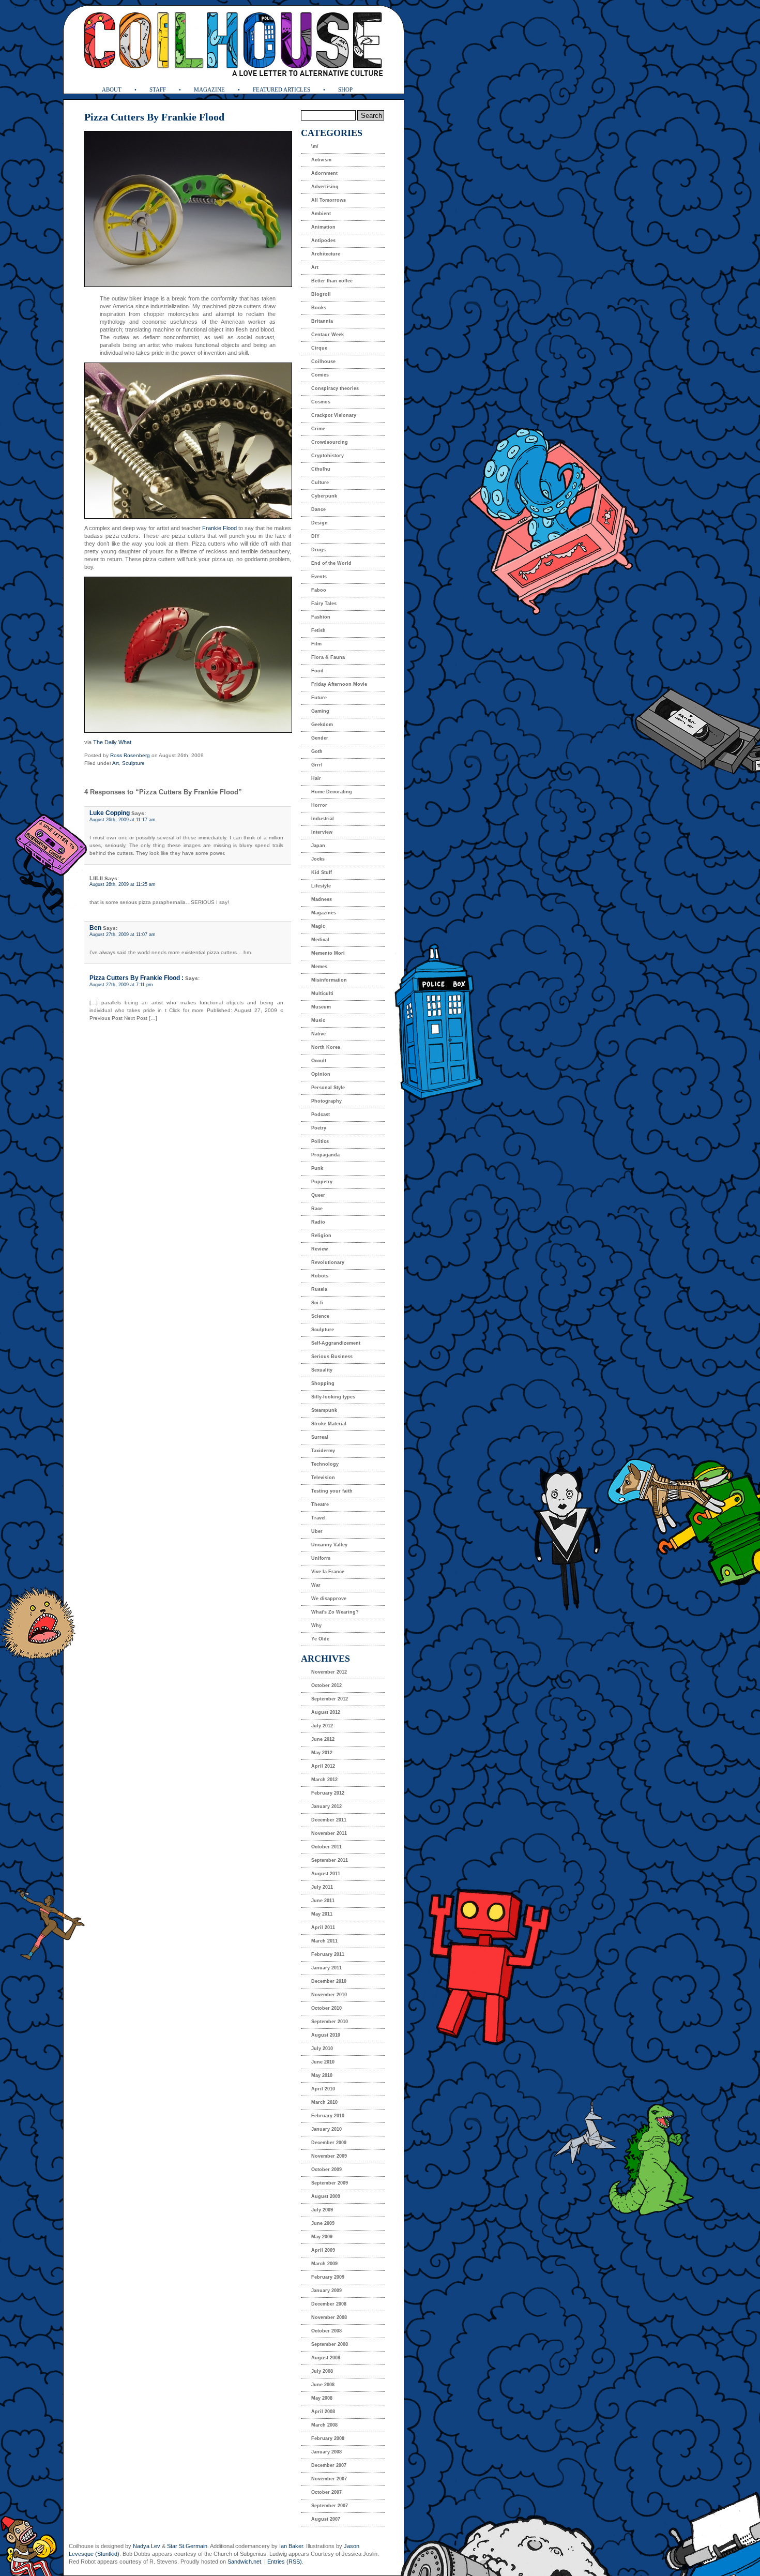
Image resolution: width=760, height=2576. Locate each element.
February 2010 (328, 2116)
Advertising (325, 187)
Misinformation (329, 980)
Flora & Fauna (328, 657)
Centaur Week (328, 335)
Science (320, 1316)
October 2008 (326, 2331)
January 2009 (326, 2291)
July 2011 (322, 1887)
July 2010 (322, 2048)
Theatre (320, 1504)
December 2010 (329, 1981)
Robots (320, 1276)
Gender (320, 738)
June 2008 (323, 2385)
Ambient (321, 214)
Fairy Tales (324, 604)
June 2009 (323, 2223)
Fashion (321, 617)
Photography (326, 1101)
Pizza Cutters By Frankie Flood (154, 117)
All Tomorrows (329, 200)
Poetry (319, 1128)
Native (318, 1034)
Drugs (318, 550)
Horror (319, 805)
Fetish (318, 630)
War (316, 1585)
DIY (315, 536)
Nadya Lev (147, 2546)
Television (323, 1478)
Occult (319, 1061)
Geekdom (322, 725)
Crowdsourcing (330, 442)
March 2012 (324, 1780)
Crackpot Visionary (334, 415)
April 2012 (323, 1766)
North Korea (326, 1047)
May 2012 (322, 1753)
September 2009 (330, 2183)
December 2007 (329, 2465)
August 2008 (326, 2358)
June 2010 (323, 2062)
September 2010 (330, 2022)
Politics (320, 1141)
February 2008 (328, 2438)
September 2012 (330, 1699)
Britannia (322, 321)
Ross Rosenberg (130, 755)
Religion (321, 1236)
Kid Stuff (322, 872)
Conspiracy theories (335, 388)
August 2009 (326, 2196)
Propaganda (325, 1155)
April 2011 (323, 1927)
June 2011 (323, 1901)
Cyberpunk (324, 496)
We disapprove (329, 1599)
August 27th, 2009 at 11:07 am (123, 935)
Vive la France (328, 1572)
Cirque (319, 348)
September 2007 (330, 2506)
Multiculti (322, 993)
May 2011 (322, 1914)
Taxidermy (323, 1451)
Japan (318, 846)
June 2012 (323, 1739)
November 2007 (329, 2479)
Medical (320, 940)
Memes (319, 967)
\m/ (315, 146)
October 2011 (326, 1847)
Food (317, 671)
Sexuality (322, 1370)
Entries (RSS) (285, 2562)
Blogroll (321, 294)
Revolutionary (328, 1262)
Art (116, 763)
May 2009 (322, 2237)
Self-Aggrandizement (336, 1343)
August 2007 (326, 2519)
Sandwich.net (244, 2562)
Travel (318, 1518)
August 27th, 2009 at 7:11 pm (121, 985)
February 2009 (328, 2277)
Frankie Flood (219, 528)
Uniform (321, 1558)
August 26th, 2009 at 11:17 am (123, 820)
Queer (318, 1195)
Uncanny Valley (329, 1545)
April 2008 (323, 2412)
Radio (318, 1222)
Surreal (320, 1437)
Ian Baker (291, 2546)
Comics (320, 375)
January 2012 (326, 1806)
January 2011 (326, 1968)
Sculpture (133, 763)
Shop (345, 89)
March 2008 (324, 2425)
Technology (325, 1464)
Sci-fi (317, 1303)
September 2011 (330, 1860)
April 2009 (323, 2250)
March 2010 (324, 2102)
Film (316, 644)
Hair (316, 778)
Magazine (209, 89)
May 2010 (322, 2075)
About (112, 89)
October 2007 (326, 2492)
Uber (317, 1531)
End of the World (331, 563)
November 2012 (329, 1672)
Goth (317, 751)
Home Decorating (332, 792)
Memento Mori (328, 953)
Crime (318, 429)
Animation (323, 227)
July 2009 (322, 2210)
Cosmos (321, 402)
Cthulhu (321, 469)
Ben (95, 928)
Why (316, 1625)
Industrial (323, 819)
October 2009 (326, 2170)
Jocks (318, 859)
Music (318, 1020)
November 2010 (329, 1995)
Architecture (326, 254)
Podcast (321, 1114)
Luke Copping (110, 813)
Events (319, 577)
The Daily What (112, 742)
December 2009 (329, 2143)
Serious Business (332, 1357)
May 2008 (322, 2398)
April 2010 (323, 2089)
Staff (158, 89)
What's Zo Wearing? (335, 1612)
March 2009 (324, 2264)
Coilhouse (323, 361)
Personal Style (328, 1088)
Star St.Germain (187, 2546)
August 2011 (326, 1874)
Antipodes (323, 240)
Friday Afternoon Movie (339, 684)
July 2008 (322, 2371)
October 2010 (326, 2008)
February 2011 (328, 1954)
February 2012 (328, 1793)
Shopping (323, 1383)
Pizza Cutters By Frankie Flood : (136, 978)
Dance (318, 509)
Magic (318, 926)
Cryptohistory (328, 456)
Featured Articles (282, 89)
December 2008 (329, 2304)
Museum (321, 1007)
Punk (317, 1168)
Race (317, 1209)
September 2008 (330, 2344)
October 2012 (326, 1685)
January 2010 (326, 2129)
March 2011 (324, 1941)
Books (319, 308)
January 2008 (326, 2452)
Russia (319, 1289)
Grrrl (317, 765)
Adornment (324, 173)
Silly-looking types (333, 1397)
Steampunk (324, 1410)
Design (320, 523)
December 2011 (329, 1820)
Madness (322, 899)
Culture (320, 483)
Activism (321, 160)
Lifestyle (321, 886)
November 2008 (329, 2317)
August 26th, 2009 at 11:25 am (123, 884)
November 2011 (329, 1833)
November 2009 (329, 2156)
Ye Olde (320, 1639)
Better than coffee (332, 281)
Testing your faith (332, 1491)
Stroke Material (329, 1424)
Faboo (319, 590)
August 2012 (326, 1712)
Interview (322, 832)
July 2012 (322, 1726)
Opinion (321, 1074)
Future (319, 698)
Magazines (324, 913)
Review (320, 1249)
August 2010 (326, 2035)
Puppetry (322, 1182)
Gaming (320, 711)
